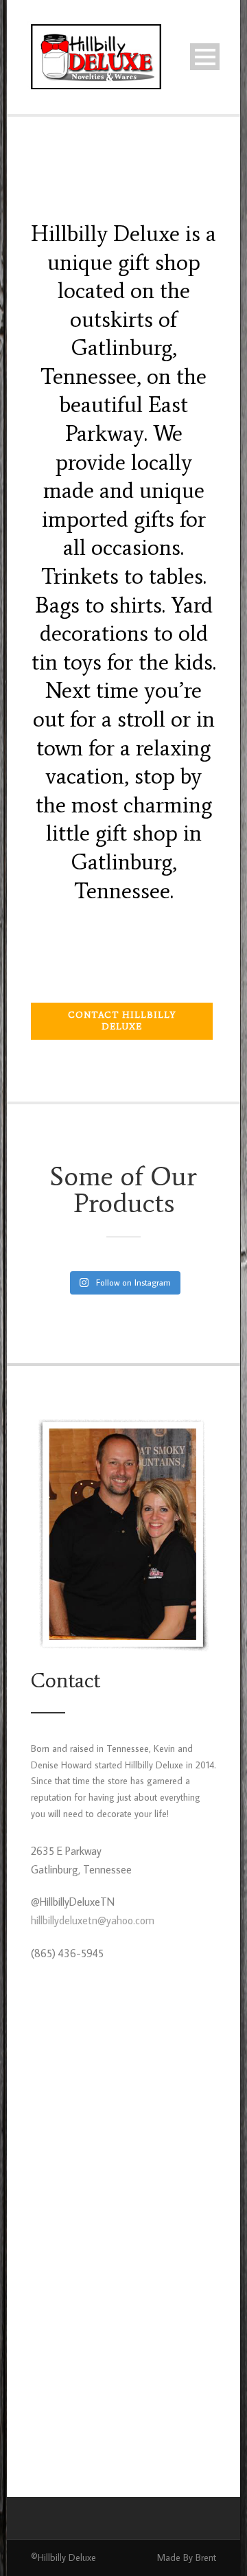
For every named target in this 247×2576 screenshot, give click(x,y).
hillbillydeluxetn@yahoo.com (93, 1920)
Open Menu (205, 57)
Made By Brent (187, 2557)
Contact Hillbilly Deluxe (122, 1021)
